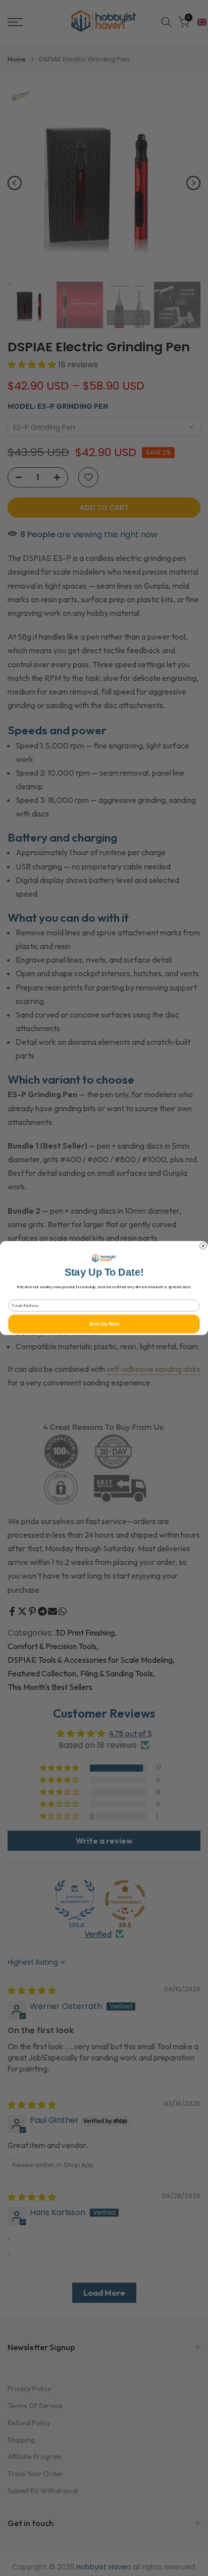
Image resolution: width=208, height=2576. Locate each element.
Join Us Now (104, 1324)
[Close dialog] (203, 1246)
